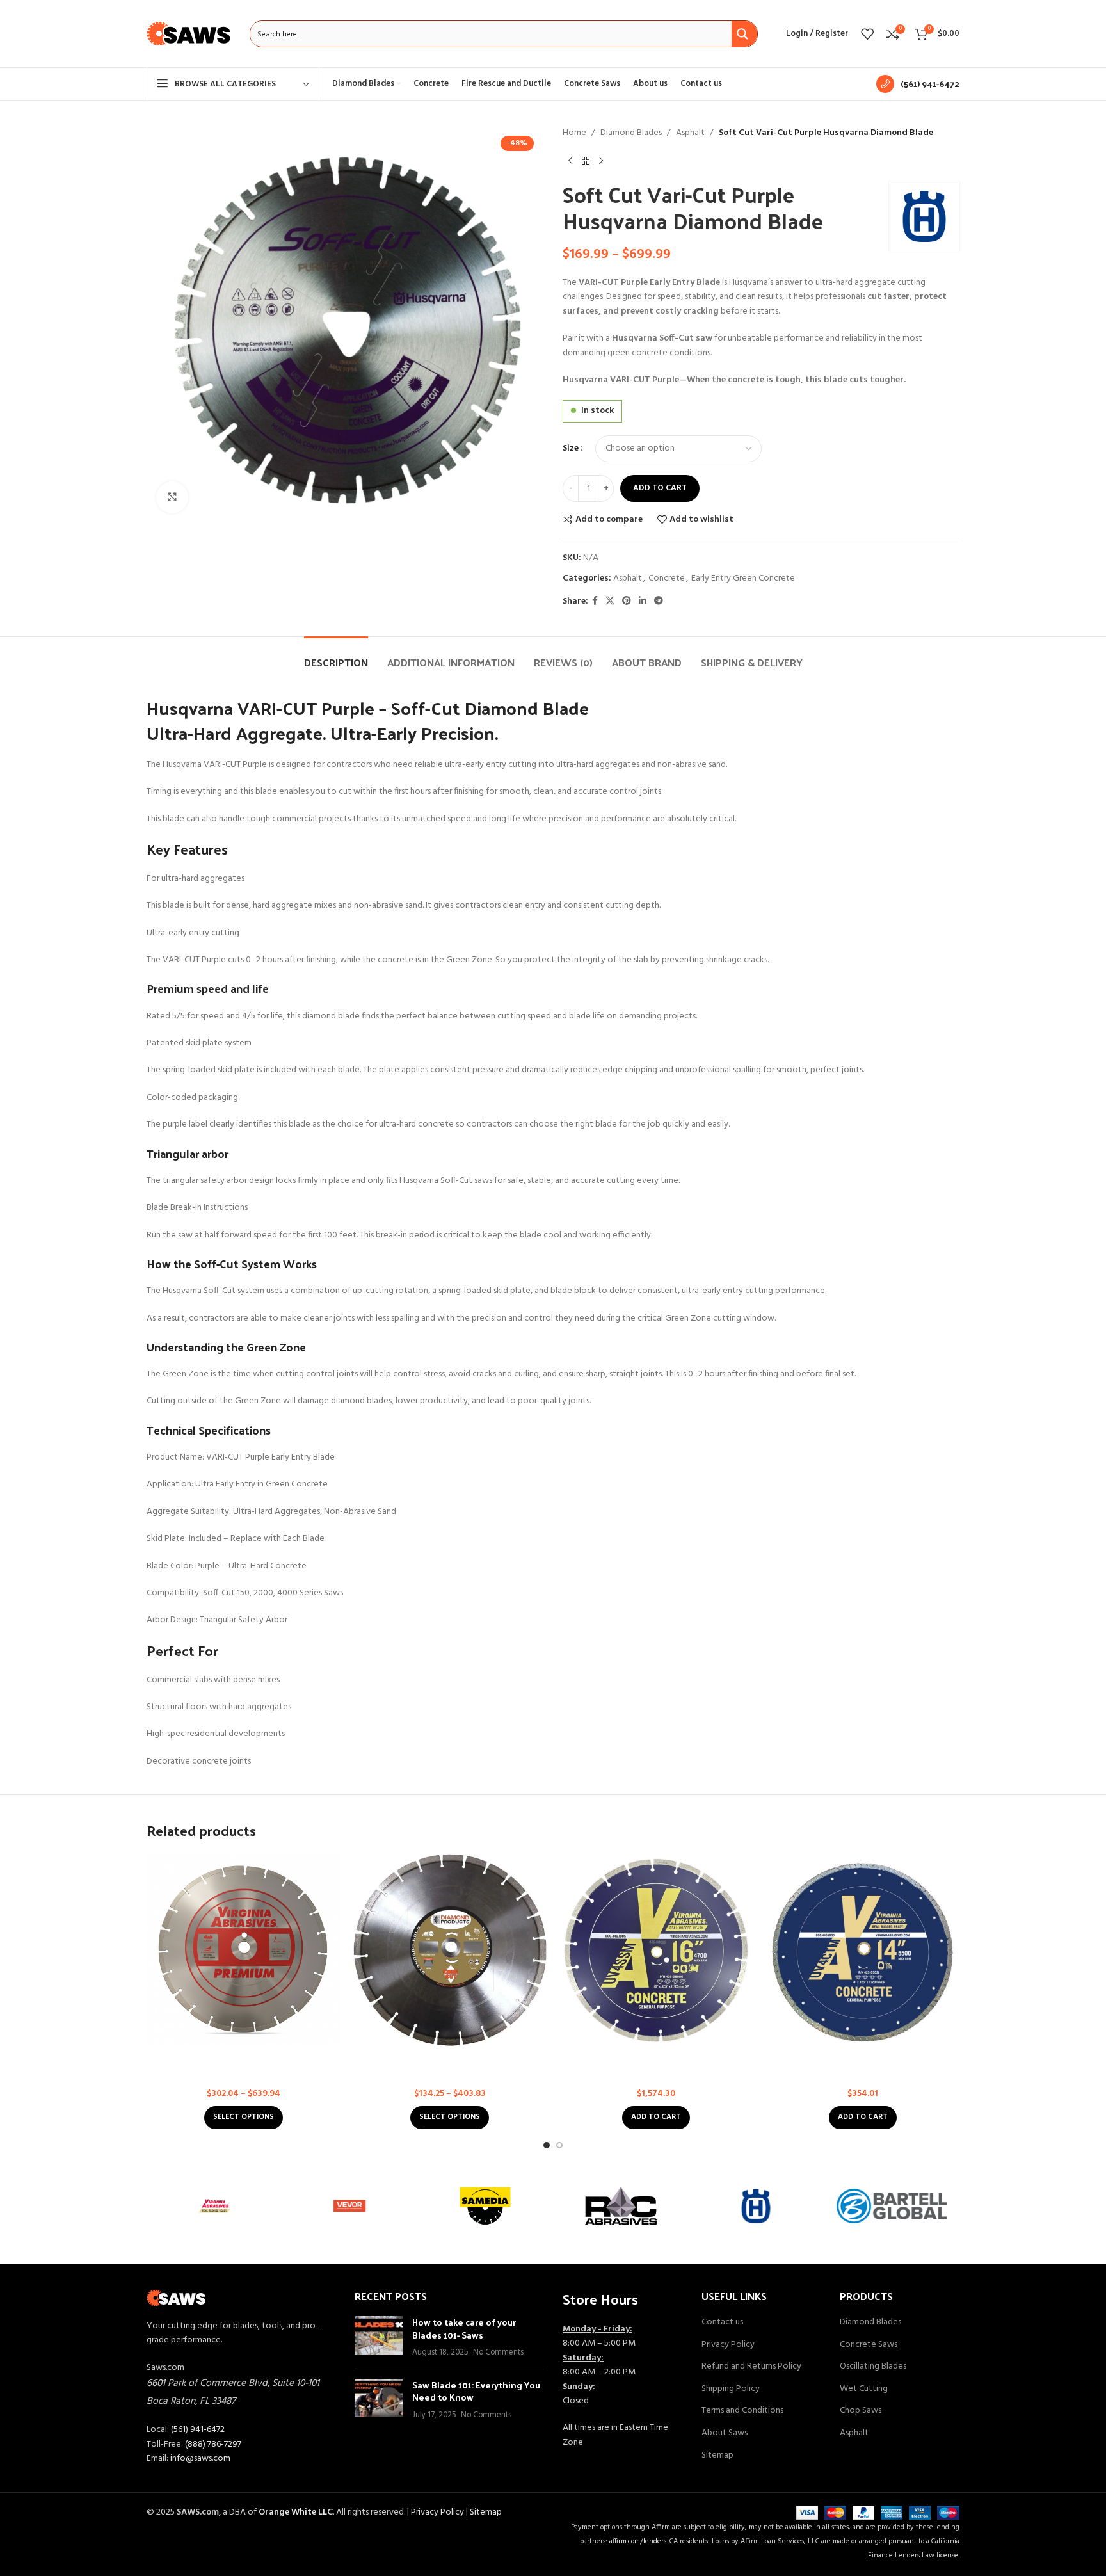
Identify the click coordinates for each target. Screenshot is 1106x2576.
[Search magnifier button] (744, 34)
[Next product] (601, 161)
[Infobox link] (918, 84)
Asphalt (690, 133)
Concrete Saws (869, 2345)
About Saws (725, 2433)
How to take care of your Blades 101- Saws (464, 2329)
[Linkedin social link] (643, 601)
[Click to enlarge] (172, 497)
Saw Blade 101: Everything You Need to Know (476, 2391)
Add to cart (660, 488)
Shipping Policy (731, 2389)
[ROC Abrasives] (621, 2206)
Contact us (722, 2322)
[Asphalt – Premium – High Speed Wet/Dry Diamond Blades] (244, 1950)
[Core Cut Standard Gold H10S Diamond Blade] (450, 1950)
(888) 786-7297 (213, 2444)
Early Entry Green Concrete (743, 578)
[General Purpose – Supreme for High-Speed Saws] (656, 1950)
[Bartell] (892, 2206)
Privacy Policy (728, 2345)
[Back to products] (586, 161)
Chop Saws (861, 2411)
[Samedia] (485, 2206)
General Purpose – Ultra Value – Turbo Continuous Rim (863, 2065)
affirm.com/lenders (638, 2541)
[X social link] (610, 601)
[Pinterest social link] (627, 601)
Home (574, 133)
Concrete (667, 578)
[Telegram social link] (659, 601)
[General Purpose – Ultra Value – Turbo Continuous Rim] (863, 1950)
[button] (656, 2118)
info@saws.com (200, 2459)
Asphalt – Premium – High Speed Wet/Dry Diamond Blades (243, 2065)
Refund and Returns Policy (751, 2367)
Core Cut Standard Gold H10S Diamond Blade (450, 2059)
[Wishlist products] (867, 34)
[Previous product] (570, 161)
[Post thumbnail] (379, 2338)
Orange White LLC (296, 2512)
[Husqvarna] (757, 2206)
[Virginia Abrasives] (214, 2206)
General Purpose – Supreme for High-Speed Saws (656, 2065)
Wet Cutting (864, 2389)
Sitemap (717, 2456)
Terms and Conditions (742, 2411)
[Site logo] (189, 34)
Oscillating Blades (873, 2367)
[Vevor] (350, 2206)
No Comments (498, 2353)
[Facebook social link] (595, 601)
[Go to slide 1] (547, 2145)
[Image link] (176, 2298)
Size (571, 449)
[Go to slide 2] (559, 2145)
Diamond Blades (631, 133)
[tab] (336, 656)
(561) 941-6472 (198, 2430)
